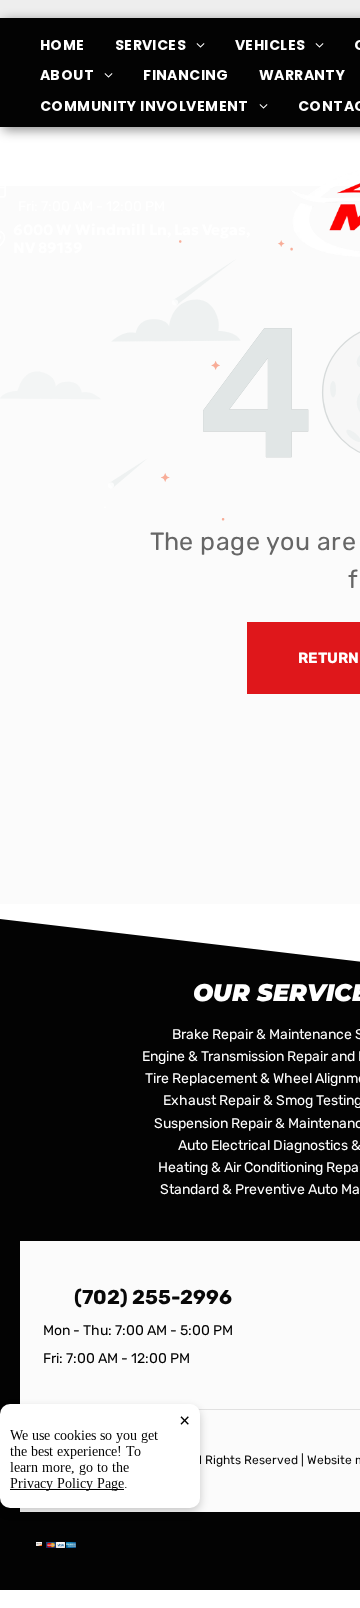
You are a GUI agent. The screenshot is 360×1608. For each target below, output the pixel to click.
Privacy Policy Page (67, 1483)
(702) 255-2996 (153, 1297)
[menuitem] (77, 45)
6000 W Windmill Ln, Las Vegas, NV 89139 (131, 238)
